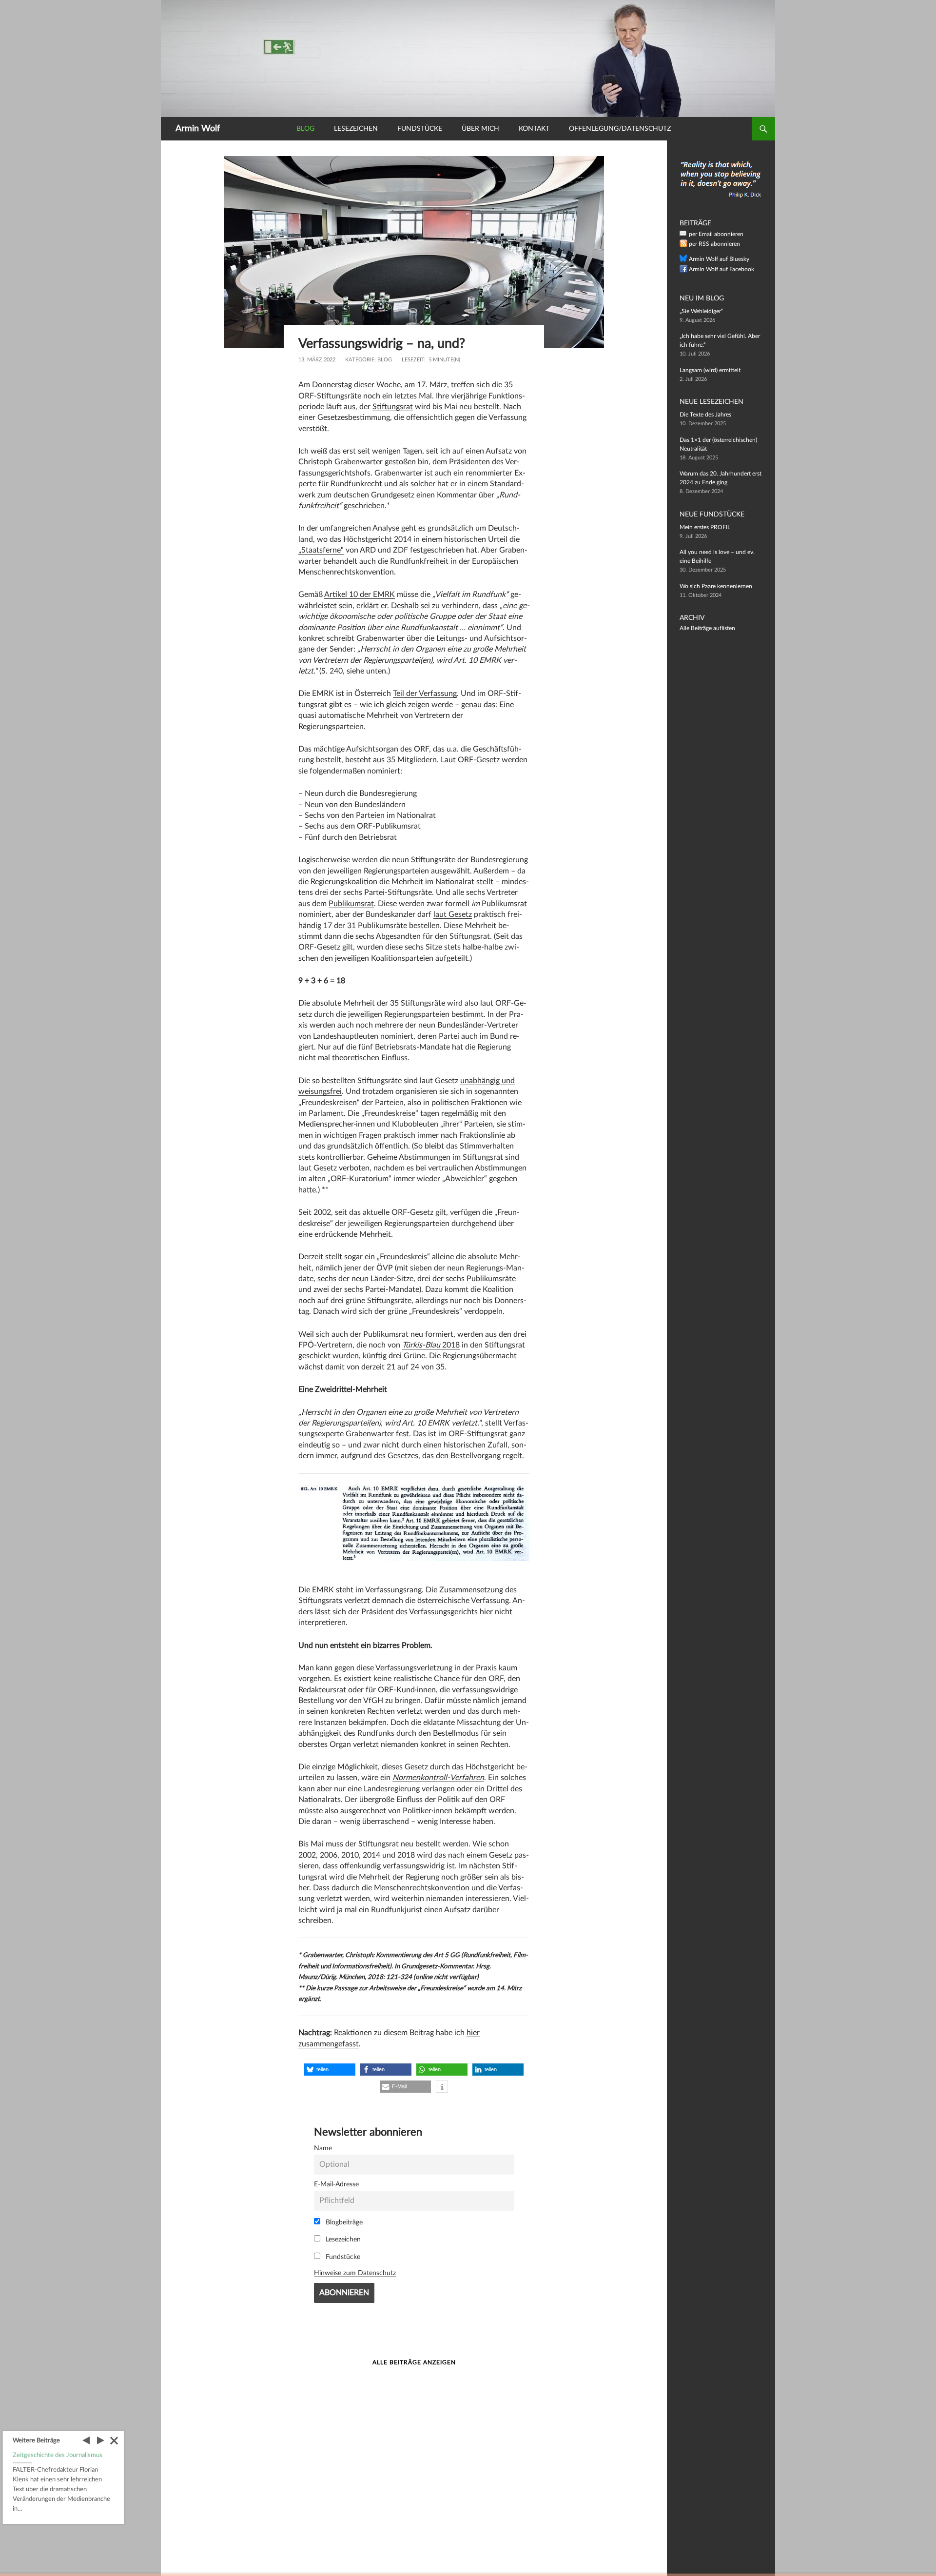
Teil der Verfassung (425, 694)
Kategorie (360, 360)
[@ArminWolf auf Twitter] (683, 260)
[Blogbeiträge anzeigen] (468, 58)
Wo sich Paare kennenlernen (716, 586)
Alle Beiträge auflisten (707, 628)
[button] (330, 2070)
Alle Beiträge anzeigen (414, 2362)
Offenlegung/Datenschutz (620, 129)
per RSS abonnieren (714, 244)
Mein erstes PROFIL (705, 527)
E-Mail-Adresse (336, 2184)
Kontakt (534, 129)
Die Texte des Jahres (705, 415)
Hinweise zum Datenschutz (355, 2273)
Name (323, 2148)
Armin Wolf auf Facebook (721, 269)
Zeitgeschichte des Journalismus (58, 2455)
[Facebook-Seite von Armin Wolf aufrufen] (683, 271)
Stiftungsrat (393, 407)
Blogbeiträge (343, 2222)
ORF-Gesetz (479, 760)
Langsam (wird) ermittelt (710, 370)
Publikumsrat (351, 904)
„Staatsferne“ (321, 550)
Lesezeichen (356, 129)
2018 (431, 1345)
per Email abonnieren (716, 234)
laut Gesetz (453, 914)
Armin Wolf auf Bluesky (719, 259)
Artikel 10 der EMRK (360, 594)
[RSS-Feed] (683, 245)
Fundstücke (420, 129)
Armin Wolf (198, 129)
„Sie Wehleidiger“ (701, 311)
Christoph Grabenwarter (341, 462)
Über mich (480, 129)
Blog (305, 129)
